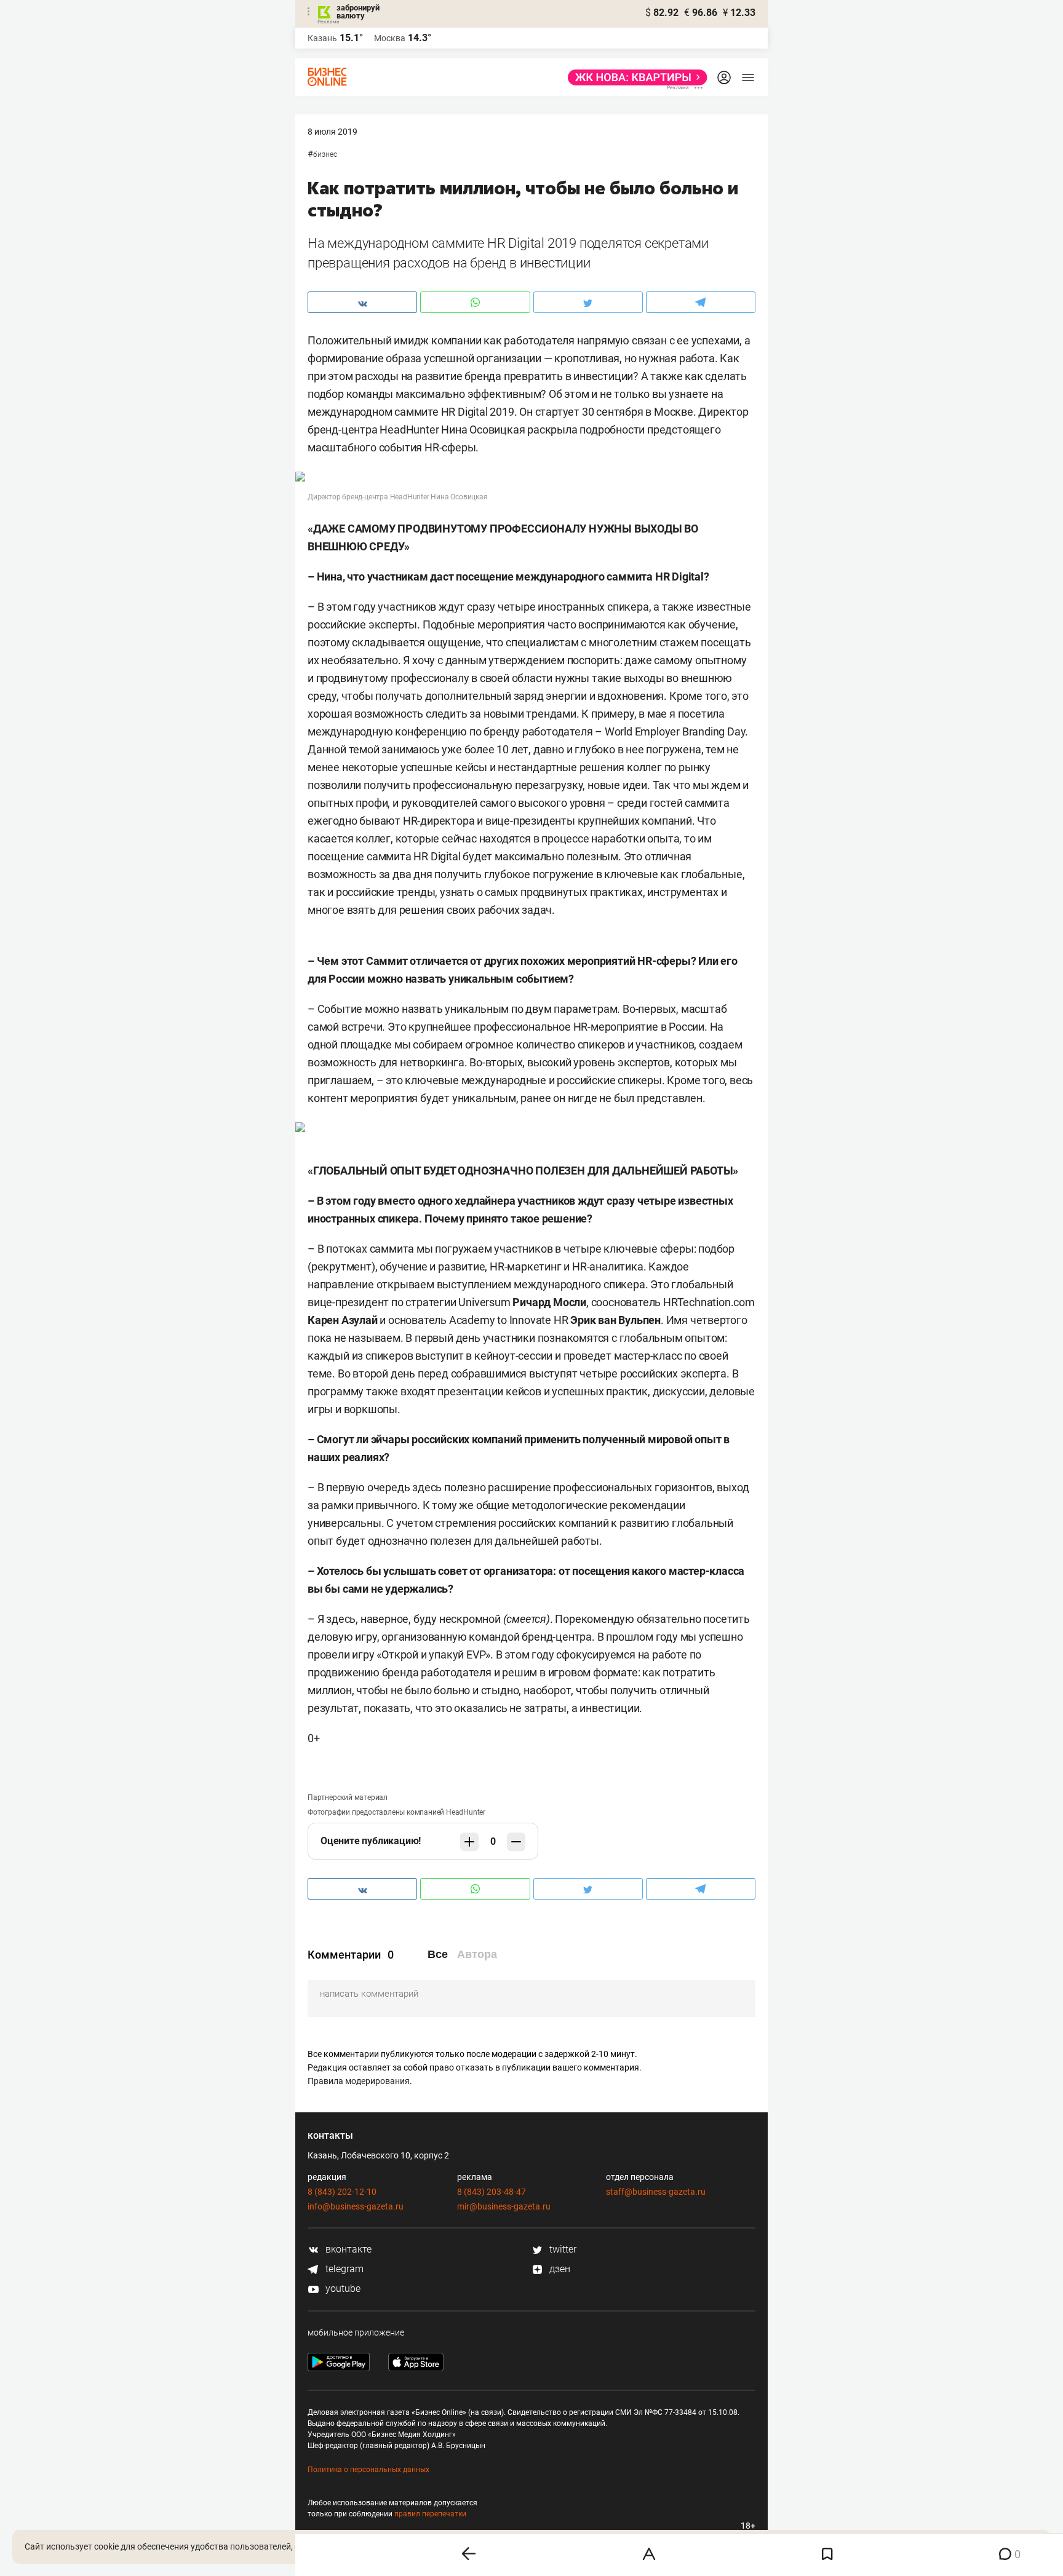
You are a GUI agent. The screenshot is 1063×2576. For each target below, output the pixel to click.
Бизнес (325, 154)
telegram (343, 2269)
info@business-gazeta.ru (356, 2206)
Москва (390, 38)
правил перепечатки (430, 2514)
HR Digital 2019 (478, 412)
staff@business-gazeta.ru (656, 2192)
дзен (559, 2269)
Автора (477, 1954)
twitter (562, 2249)
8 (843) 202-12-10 (342, 2192)
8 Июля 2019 (332, 132)
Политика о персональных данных (368, 2470)
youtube (342, 2289)
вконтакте (347, 2249)
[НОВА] (634, 77)
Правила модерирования (359, 2081)
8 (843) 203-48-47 (492, 2192)
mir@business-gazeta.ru (504, 2206)
